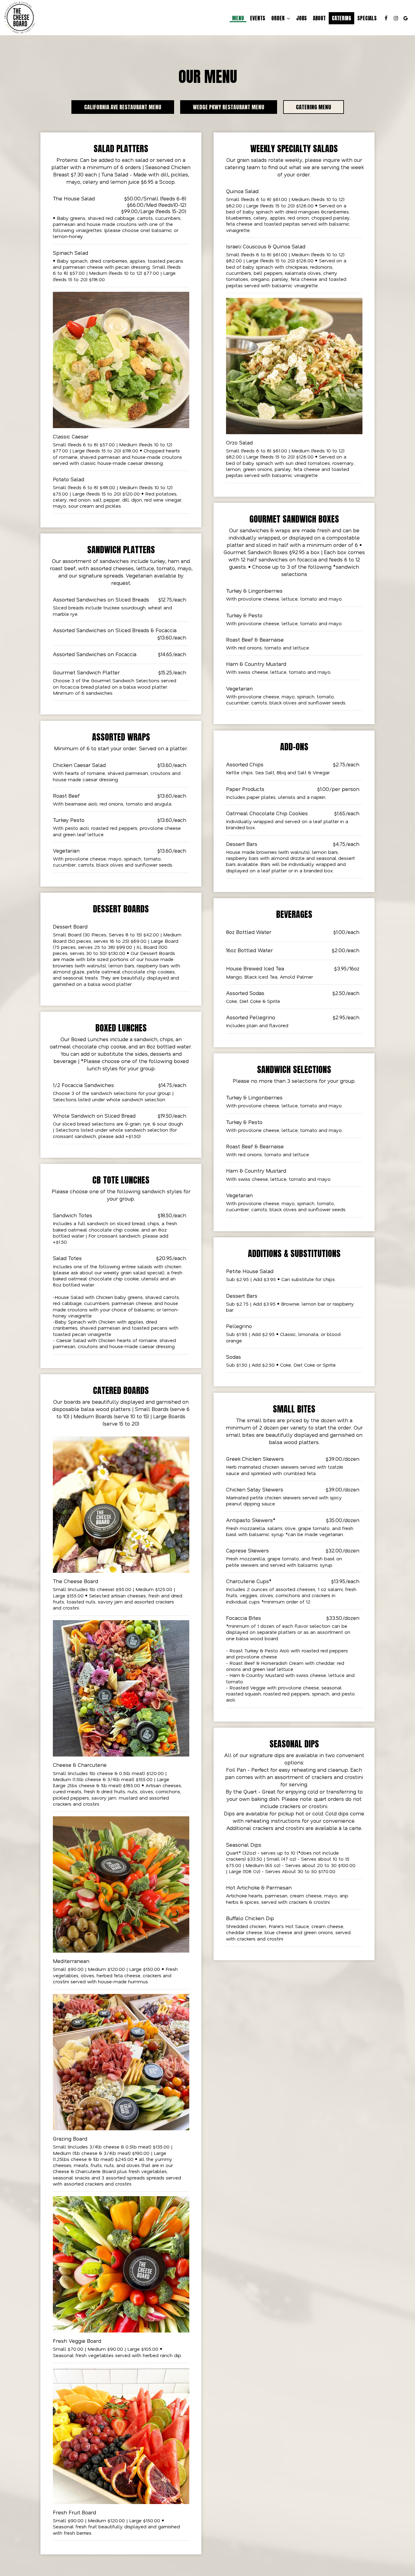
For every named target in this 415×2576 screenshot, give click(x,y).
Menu (238, 18)
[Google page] (406, 18)
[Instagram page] (396, 18)
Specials (367, 18)
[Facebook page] (386, 18)
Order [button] (279, 18)
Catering (341, 18)
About (319, 18)
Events (258, 18)
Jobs (302, 18)
